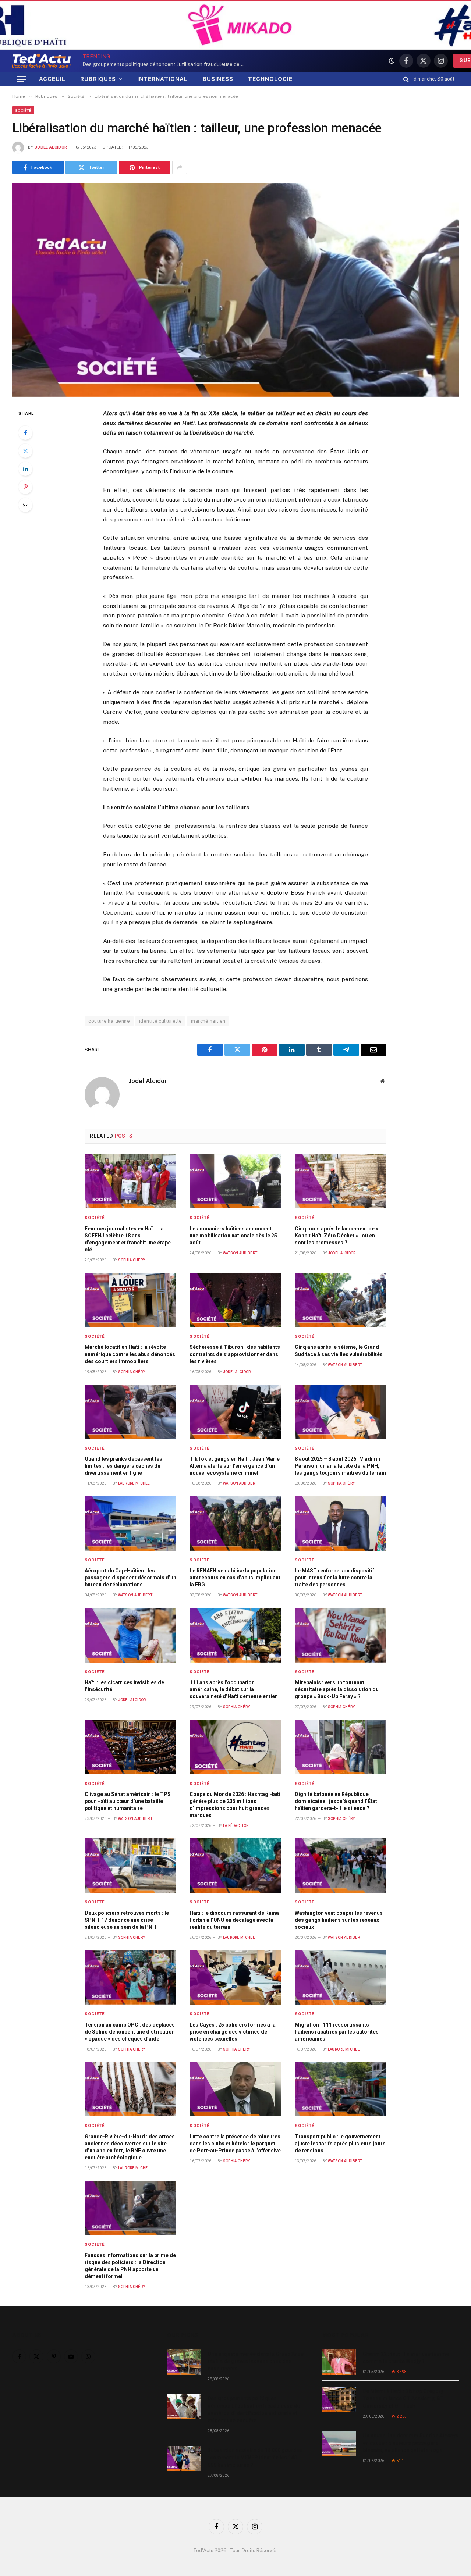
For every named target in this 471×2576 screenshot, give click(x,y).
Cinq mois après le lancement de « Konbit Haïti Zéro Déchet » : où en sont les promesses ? (337, 1236)
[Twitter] (25, 451)
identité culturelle (160, 1021)
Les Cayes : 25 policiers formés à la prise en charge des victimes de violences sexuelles (233, 2032)
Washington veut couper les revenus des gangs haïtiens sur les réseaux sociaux (339, 1920)
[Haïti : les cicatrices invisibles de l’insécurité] (130, 1635)
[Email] (25, 505)
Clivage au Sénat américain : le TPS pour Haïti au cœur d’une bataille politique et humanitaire (128, 1801)
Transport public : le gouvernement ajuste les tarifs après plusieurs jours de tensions (340, 2144)
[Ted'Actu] (41, 61)
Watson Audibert (240, 1253)
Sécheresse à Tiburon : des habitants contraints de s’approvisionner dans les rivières (235, 1354)
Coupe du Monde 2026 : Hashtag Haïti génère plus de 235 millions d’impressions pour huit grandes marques (235, 1805)
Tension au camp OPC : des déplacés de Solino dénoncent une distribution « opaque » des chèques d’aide (130, 2032)
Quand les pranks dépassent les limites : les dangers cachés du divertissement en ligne (123, 1466)
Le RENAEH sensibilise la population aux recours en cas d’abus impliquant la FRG (235, 1578)
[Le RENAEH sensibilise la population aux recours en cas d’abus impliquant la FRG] (235, 1523)
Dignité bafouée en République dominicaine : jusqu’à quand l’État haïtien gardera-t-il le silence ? (336, 1801)
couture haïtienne (109, 1021)
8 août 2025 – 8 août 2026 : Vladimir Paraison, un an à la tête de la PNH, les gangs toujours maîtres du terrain (340, 1466)
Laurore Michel (134, 1483)
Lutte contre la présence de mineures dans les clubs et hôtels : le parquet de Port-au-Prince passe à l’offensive (235, 2144)
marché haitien (208, 1021)
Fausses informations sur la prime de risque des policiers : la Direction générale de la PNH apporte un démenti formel (130, 2266)
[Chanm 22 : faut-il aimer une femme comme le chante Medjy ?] (339, 2362)
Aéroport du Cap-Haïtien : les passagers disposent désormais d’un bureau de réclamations (130, 1578)
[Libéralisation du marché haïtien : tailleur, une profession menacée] (235, 290)
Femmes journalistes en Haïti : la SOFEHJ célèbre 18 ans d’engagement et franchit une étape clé (128, 1239)
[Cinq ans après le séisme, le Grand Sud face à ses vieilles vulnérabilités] (341, 1300)
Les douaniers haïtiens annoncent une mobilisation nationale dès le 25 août (233, 1236)
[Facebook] (25, 433)
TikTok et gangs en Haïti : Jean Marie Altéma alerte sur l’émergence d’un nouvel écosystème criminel (235, 1466)
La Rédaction (236, 1826)
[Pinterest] (25, 487)
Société (23, 110)
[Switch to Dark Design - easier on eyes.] (392, 61)
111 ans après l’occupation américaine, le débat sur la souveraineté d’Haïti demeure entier (233, 1689)
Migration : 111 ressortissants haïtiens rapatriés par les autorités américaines (337, 2032)
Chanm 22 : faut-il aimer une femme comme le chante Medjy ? (406, 2358)
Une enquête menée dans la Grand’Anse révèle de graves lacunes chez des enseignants (256, 2361)
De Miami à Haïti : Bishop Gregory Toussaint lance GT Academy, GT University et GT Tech (403, 2398)
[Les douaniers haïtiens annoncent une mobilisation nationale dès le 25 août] (235, 1181)
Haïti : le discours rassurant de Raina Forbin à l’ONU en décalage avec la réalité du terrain (234, 1920)
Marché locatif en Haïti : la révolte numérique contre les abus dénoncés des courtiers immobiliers (130, 1354)
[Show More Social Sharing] (180, 167)
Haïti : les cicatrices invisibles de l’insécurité (124, 1686)
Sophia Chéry (132, 1260)
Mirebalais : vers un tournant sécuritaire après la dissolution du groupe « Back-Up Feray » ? (337, 1689)
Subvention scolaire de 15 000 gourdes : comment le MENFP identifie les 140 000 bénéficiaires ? (255, 2458)
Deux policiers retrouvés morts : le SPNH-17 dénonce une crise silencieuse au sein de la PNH (127, 1920)
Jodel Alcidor (51, 147)
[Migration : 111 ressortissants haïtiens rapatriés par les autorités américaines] (341, 1977)
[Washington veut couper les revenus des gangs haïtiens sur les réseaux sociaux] (341, 1866)
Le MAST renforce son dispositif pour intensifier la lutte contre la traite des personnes (334, 1578)
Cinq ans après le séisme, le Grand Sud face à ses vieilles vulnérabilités (339, 1351)
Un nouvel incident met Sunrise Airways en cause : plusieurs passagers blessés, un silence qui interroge (411, 2443)
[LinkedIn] (25, 469)
